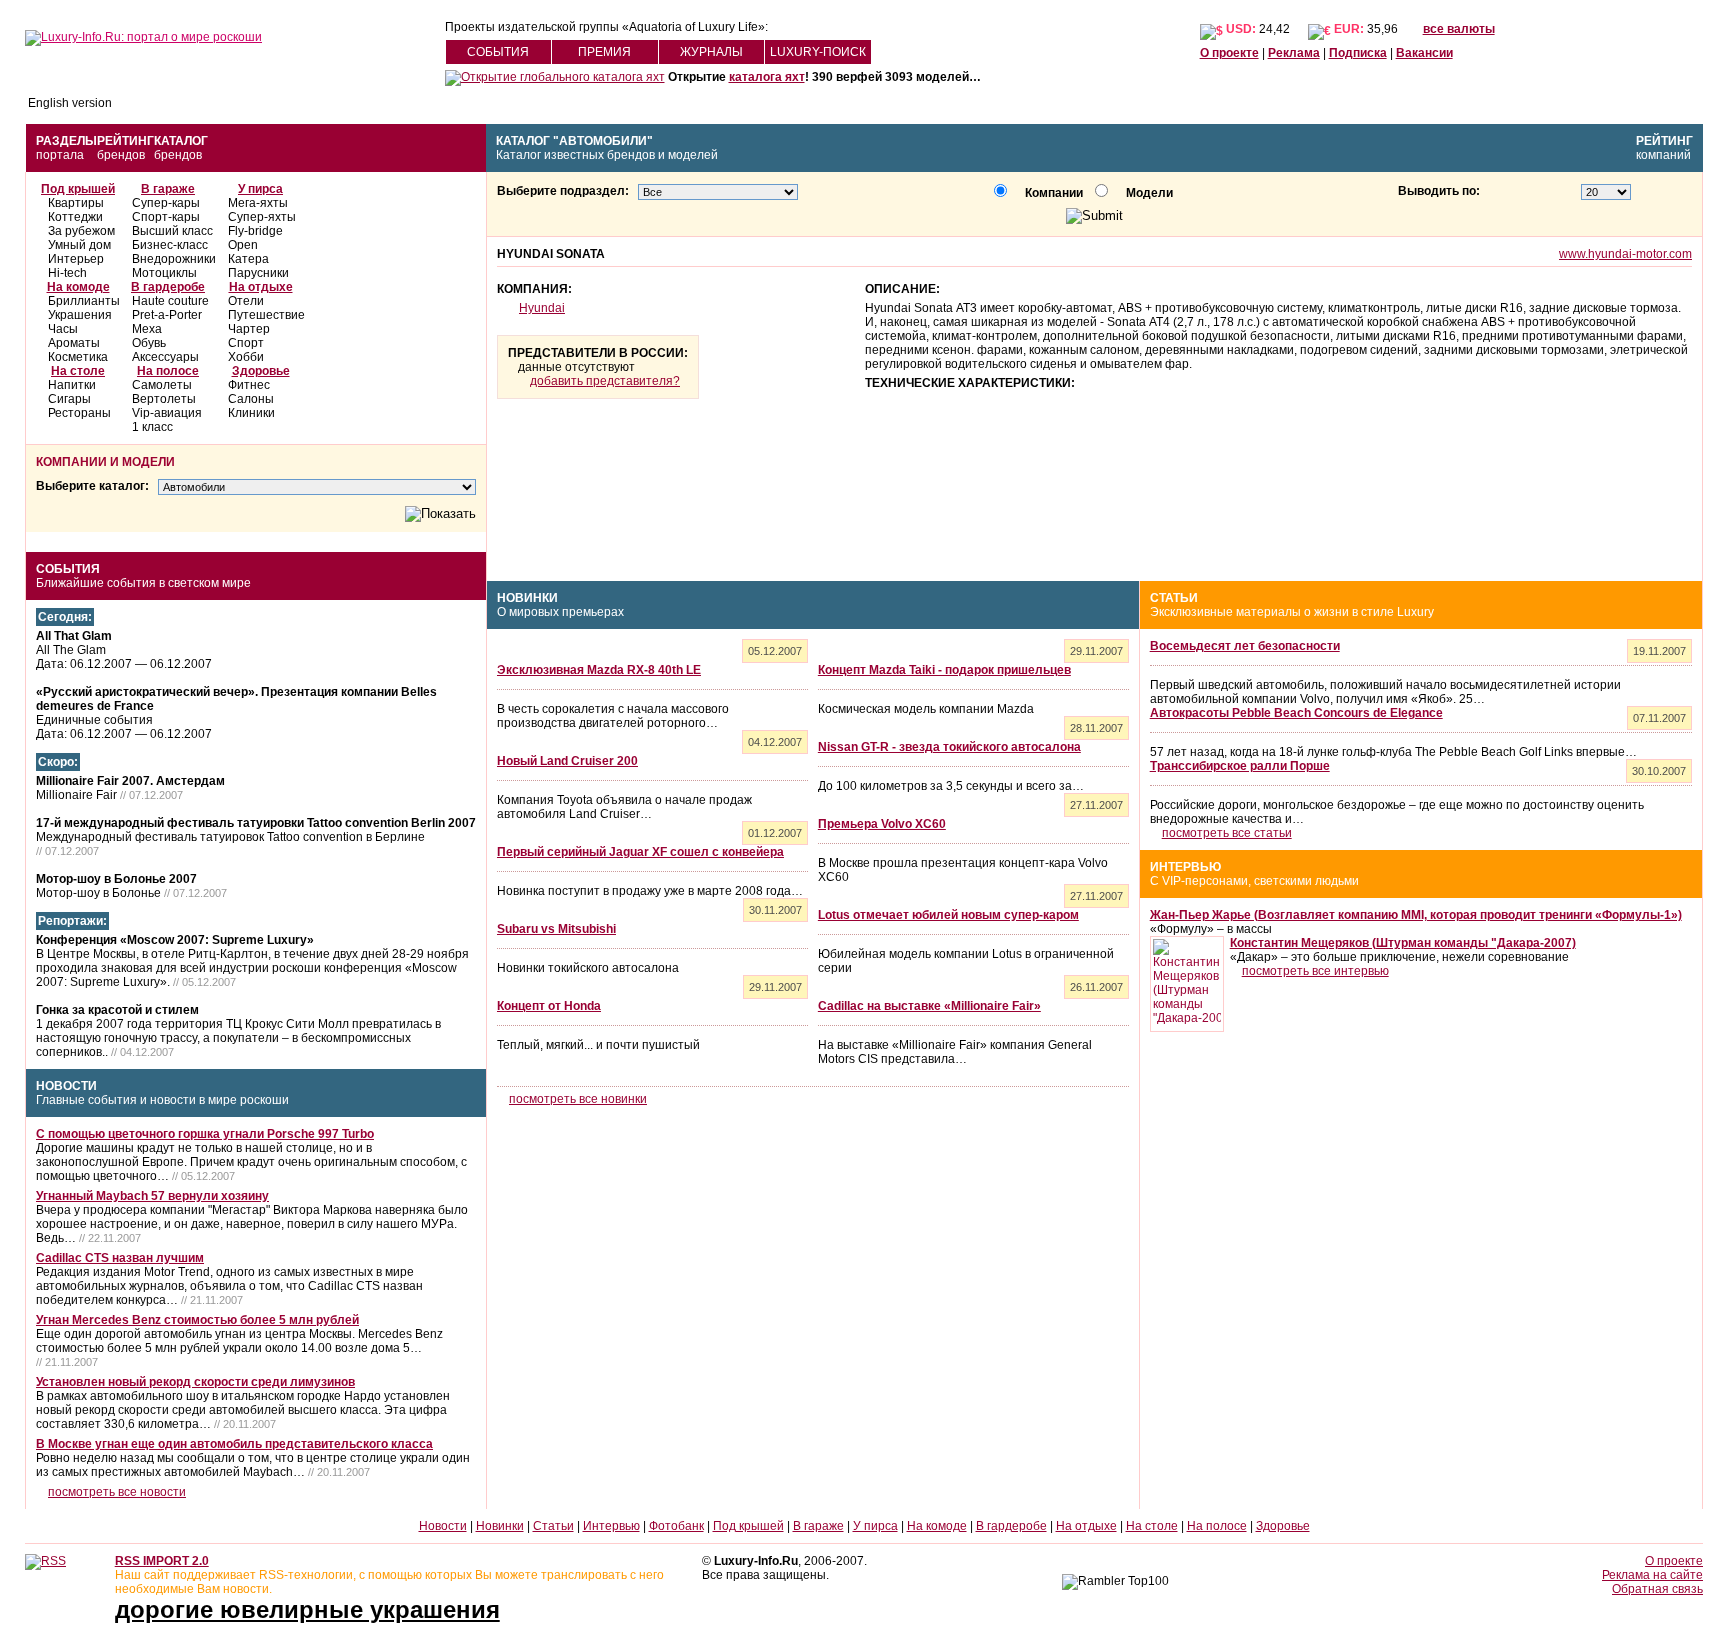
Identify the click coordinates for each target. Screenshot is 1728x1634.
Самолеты (162, 385)
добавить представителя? (605, 381)
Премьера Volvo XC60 (882, 824)
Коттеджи (75, 217)
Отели (246, 301)
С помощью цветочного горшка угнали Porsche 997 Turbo (205, 1134)
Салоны (251, 399)
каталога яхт (767, 77)
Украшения (80, 315)
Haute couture (170, 301)
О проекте (1229, 53)
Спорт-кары (166, 217)
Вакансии (1424, 53)
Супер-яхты (262, 217)
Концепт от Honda (549, 1006)
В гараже (168, 189)
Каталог (181, 141)
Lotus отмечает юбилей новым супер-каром (948, 915)
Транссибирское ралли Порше (1240, 766)
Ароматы (74, 343)
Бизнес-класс (170, 245)
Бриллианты (84, 301)
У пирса (260, 189)
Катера (248, 259)
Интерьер (76, 259)
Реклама (1294, 53)
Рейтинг (125, 141)
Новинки (527, 598)
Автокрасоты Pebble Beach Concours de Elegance (1296, 713)
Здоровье (261, 371)
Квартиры (76, 203)
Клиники (251, 413)
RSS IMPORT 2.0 (162, 1561)
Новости (66, 1086)
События (68, 569)
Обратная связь (1657, 1589)
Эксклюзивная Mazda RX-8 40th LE (599, 670)
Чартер (249, 329)
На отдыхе (261, 287)
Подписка (1358, 53)
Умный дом (79, 245)
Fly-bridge (255, 231)
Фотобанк (676, 1526)
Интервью (1185, 867)
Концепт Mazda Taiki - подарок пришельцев (944, 670)
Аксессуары (165, 357)
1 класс (152, 427)
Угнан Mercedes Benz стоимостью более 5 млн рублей (197, 1320)
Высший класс (172, 231)
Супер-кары (166, 203)
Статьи (1174, 598)
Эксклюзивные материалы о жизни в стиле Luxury (1292, 612)
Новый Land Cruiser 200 (567, 761)
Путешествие (266, 315)
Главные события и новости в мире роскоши (162, 1100)
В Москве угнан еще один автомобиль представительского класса (234, 1444)
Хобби (246, 357)
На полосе (168, 371)
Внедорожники (174, 259)
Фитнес (249, 385)
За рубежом (81, 231)
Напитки (72, 385)
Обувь (149, 343)
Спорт (246, 343)
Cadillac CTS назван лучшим (120, 1258)
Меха (147, 329)
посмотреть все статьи (1227, 833)
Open (243, 245)
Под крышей (78, 189)
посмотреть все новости (117, 1492)
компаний (1663, 155)
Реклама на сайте (1652, 1575)
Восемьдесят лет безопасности (1245, 646)
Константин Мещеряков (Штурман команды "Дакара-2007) (1403, 943)
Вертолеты (164, 399)
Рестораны (79, 413)
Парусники (258, 273)
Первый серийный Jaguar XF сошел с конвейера (640, 852)
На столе (78, 371)
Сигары (69, 399)
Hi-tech (67, 273)
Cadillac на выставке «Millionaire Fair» (929, 1006)
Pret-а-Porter (167, 315)
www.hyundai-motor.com (1625, 254)
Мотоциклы (164, 273)
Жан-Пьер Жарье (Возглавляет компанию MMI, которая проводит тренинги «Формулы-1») (1416, 915)
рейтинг (1664, 141)
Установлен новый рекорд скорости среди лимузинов (195, 1382)
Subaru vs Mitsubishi (556, 929)
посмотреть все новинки (578, 1099)
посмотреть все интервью (1315, 971)
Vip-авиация (167, 413)
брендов (121, 155)
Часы (63, 329)
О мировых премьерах (560, 612)
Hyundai (542, 308)
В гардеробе (168, 287)
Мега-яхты (258, 203)
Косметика (78, 357)
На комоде (78, 287)
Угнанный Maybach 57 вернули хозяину (152, 1196)
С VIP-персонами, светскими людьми (1254, 881)
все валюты (1459, 29)
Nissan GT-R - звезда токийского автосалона (949, 747)
